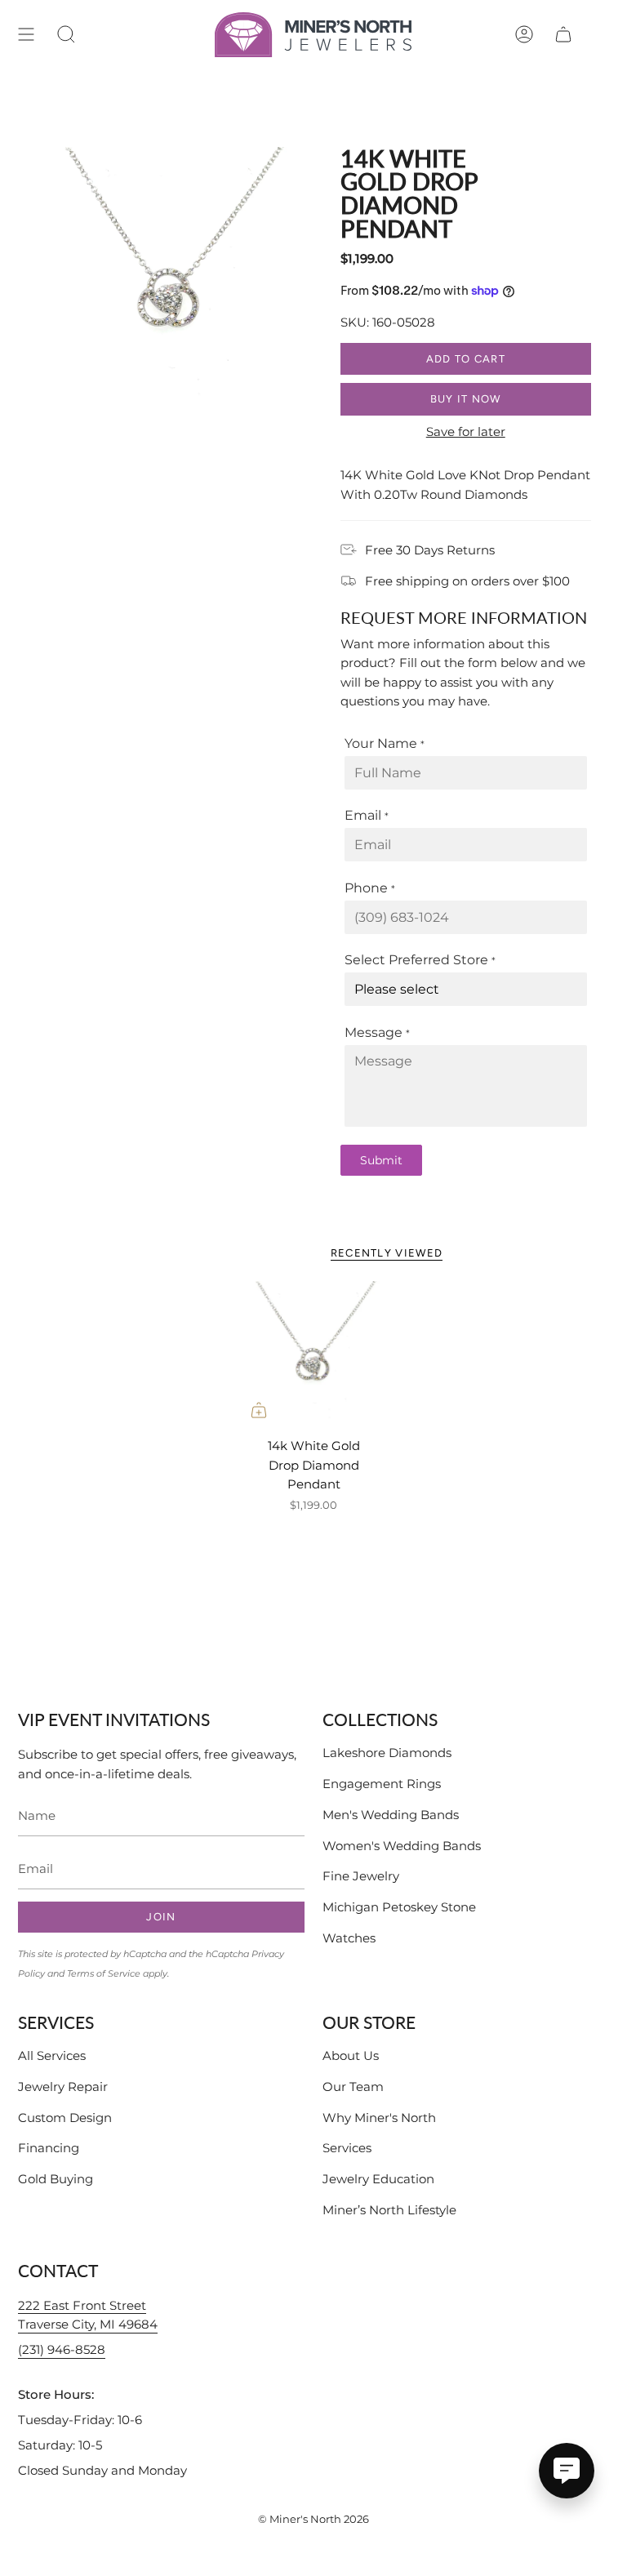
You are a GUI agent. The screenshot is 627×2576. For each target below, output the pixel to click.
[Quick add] (259, 1410)
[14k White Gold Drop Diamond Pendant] (314, 1355)
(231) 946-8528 (62, 2349)
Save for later (466, 432)
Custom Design (65, 2118)
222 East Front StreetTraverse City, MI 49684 (88, 2315)
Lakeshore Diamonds (387, 1753)
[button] (66, 35)
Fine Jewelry (361, 1876)
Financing (49, 2148)
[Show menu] (26, 35)
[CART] (563, 35)
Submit (381, 1160)
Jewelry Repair (63, 2087)
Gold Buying (56, 2179)
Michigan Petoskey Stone (399, 1907)
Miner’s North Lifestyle (389, 2210)
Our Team (353, 2087)
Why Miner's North (379, 2118)
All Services (52, 2055)
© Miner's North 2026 (313, 2519)
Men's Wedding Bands (391, 1815)
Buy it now (466, 399)
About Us (351, 2055)
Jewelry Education (378, 2179)
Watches (349, 1938)
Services (347, 2148)
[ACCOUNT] (524, 35)
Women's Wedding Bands (402, 1846)
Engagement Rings (382, 1784)
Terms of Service (104, 1973)
